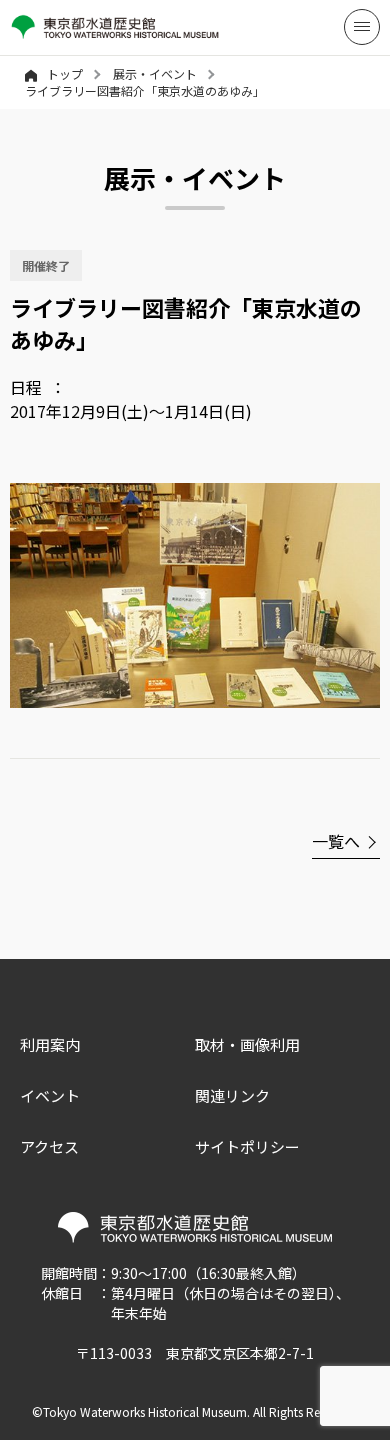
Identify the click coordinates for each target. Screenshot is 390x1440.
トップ (65, 73)
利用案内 (50, 1044)
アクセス (49, 1146)
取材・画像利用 (247, 1044)
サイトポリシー (247, 1146)
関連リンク (232, 1095)
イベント (50, 1095)
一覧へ (336, 841)
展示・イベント (155, 73)
